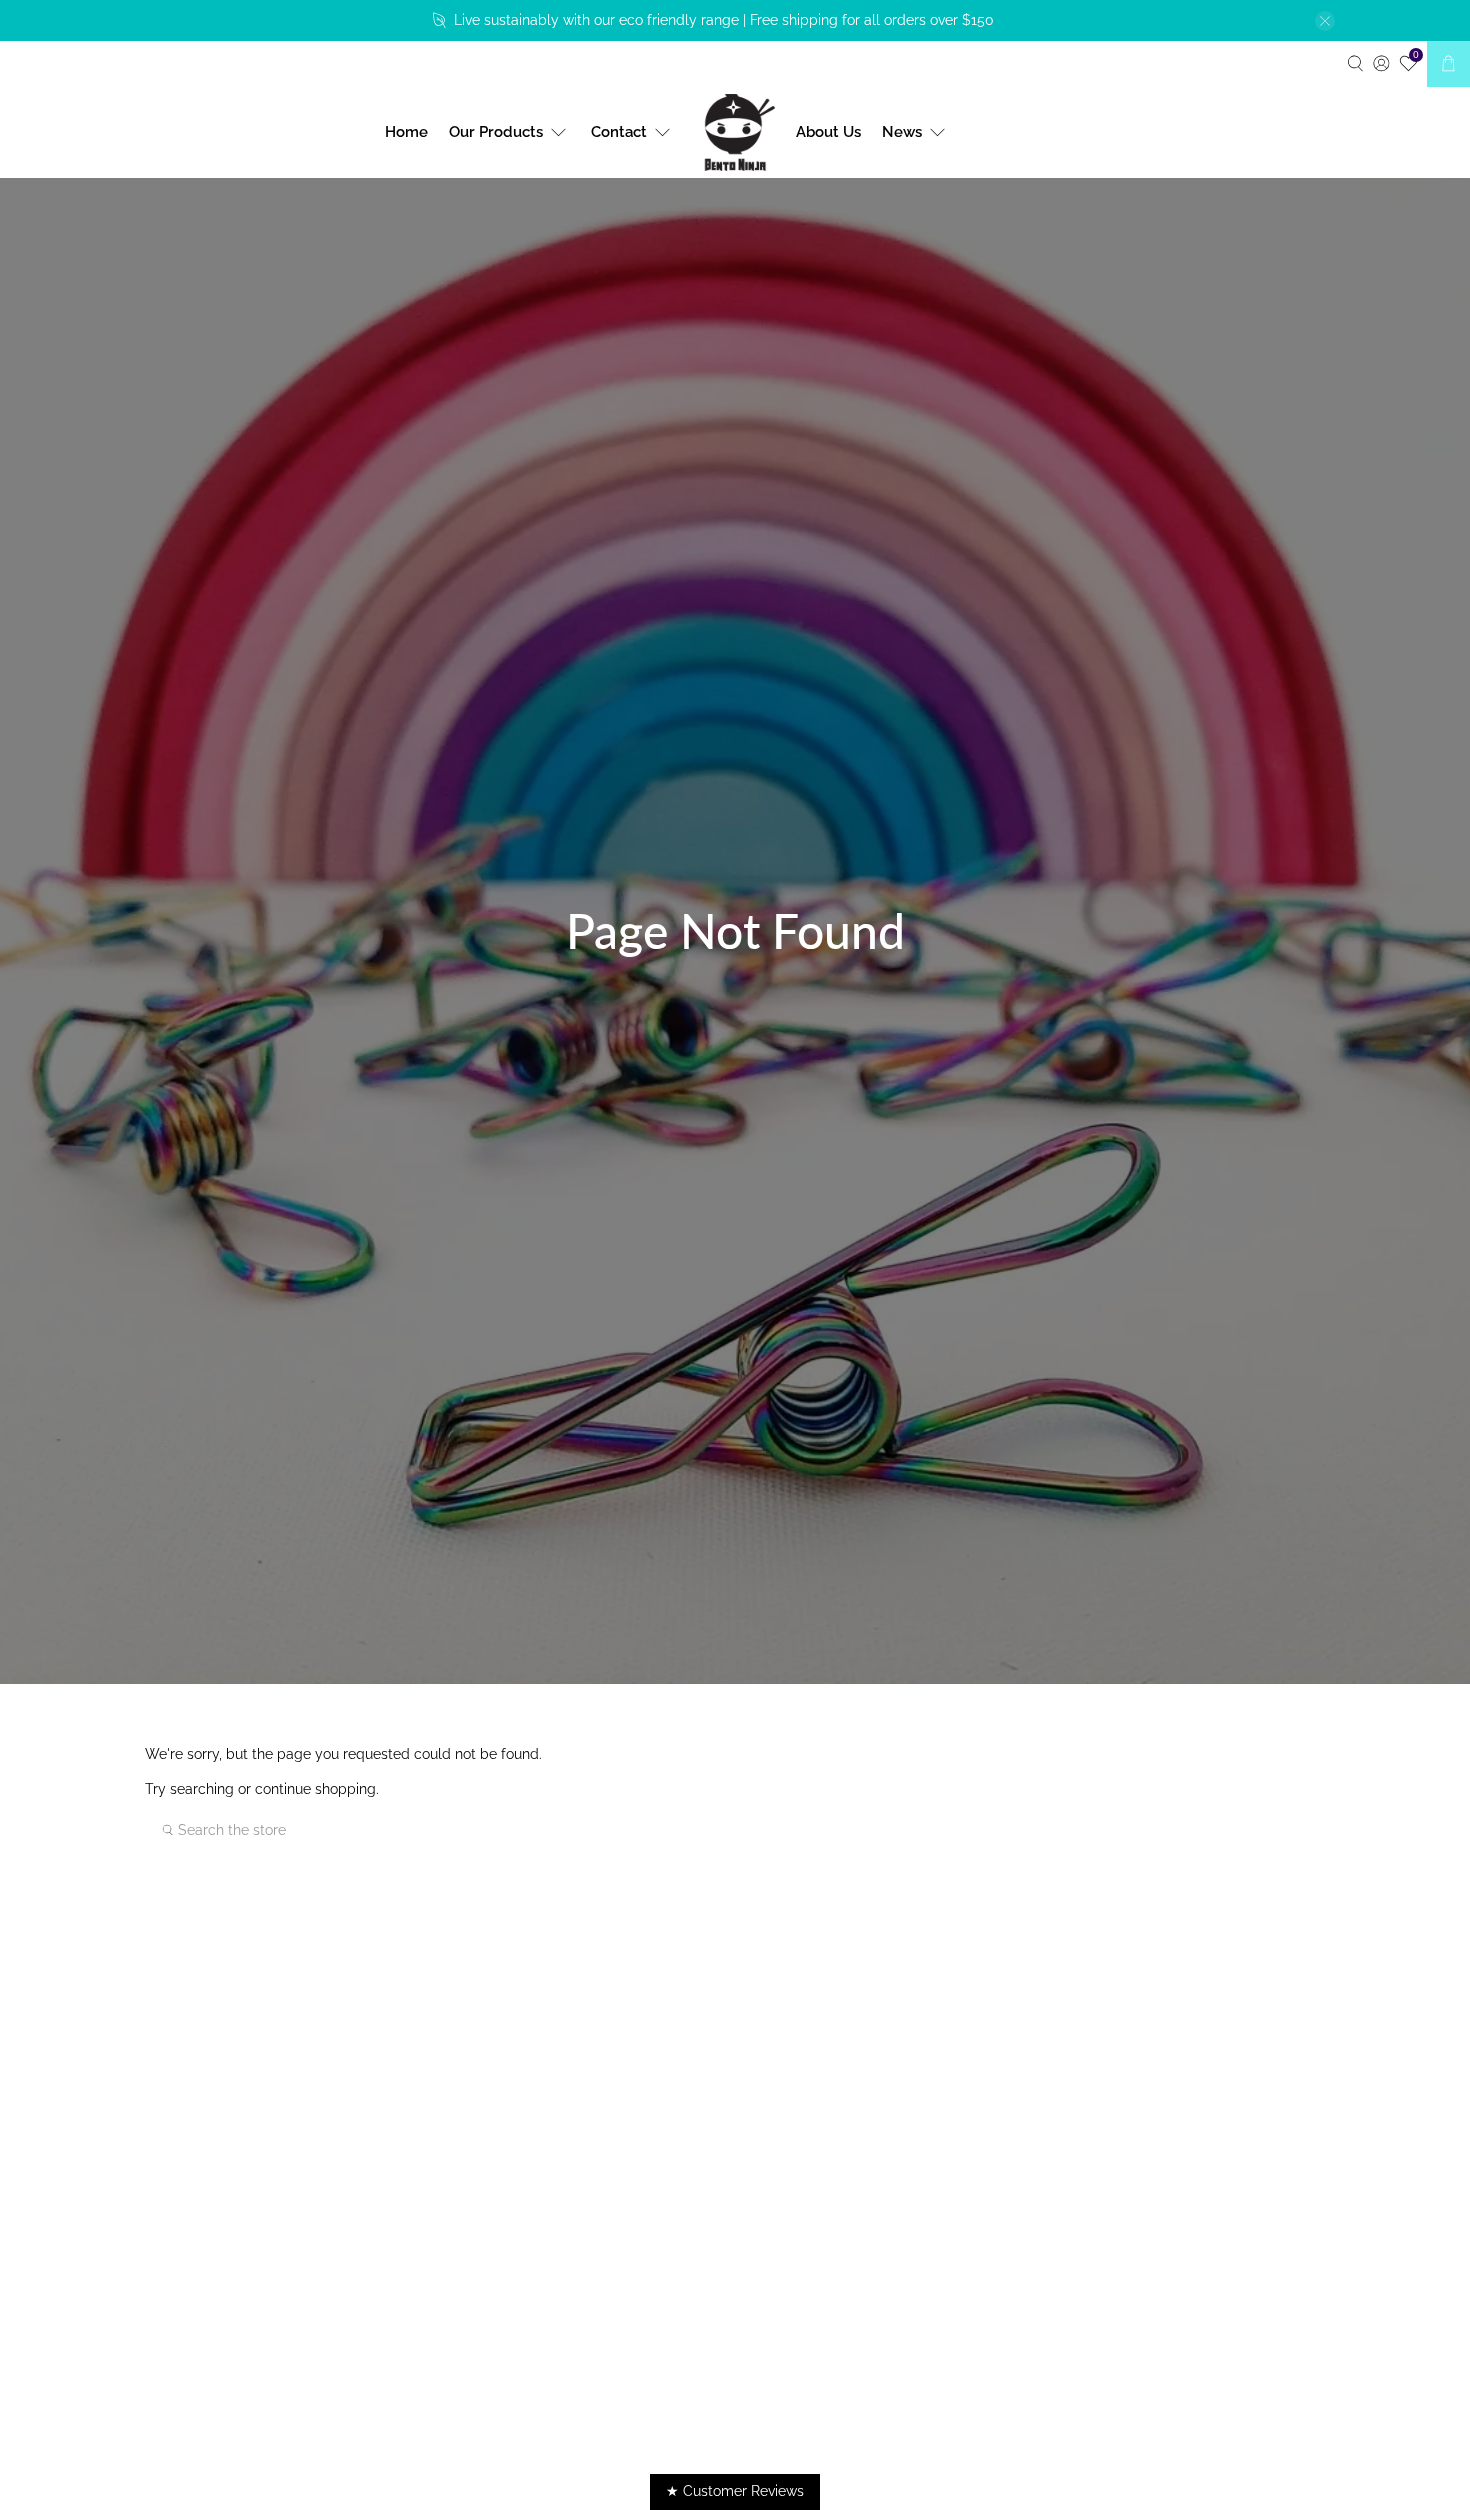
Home (406, 132)
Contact (619, 132)
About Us (828, 132)
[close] (1325, 21)
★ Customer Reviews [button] (735, 2491)
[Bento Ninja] (735, 133)
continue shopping (315, 1789)
